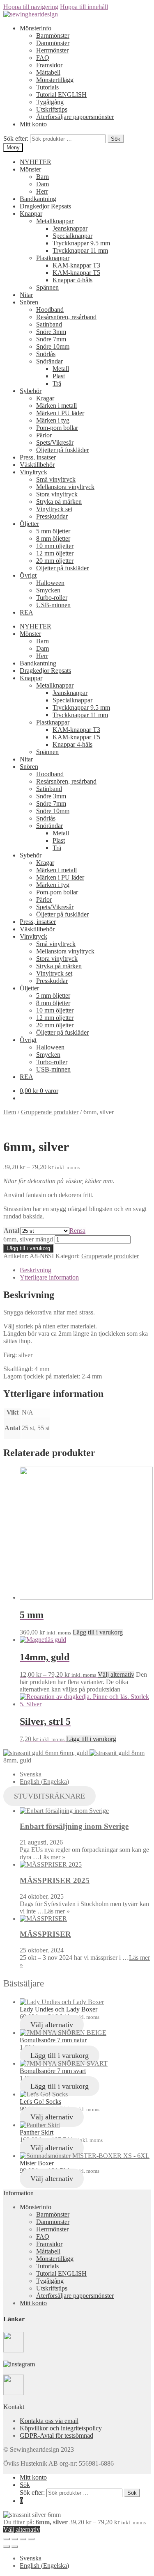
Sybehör (31, 391)
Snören (29, 302)
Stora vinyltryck (57, 494)
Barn (43, 177)
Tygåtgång (50, 102)
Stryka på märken (59, 502)
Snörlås (46, 354)
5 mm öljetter (53, 531)
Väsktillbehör (37, 465)
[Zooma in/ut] (31, 2539)
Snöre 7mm (51, 339)
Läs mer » (52, 1857)
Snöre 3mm (51, 332)
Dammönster (53, 43)
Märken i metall (56, 406)
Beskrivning (36, 1270)
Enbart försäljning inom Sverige (74, 1826)
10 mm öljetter (55, 546)
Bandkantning (38, 199)
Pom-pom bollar (57, 428)
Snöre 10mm (53, 346)
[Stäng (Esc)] (7, 2539)
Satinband (49, 324)
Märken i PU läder (60, 413)
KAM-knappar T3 (76, 265)
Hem (10, 1112)
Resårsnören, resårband (66, 317)
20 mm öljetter (55, 561)
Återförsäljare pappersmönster (75, 117)
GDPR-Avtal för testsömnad (56, 2435)
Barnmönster (53, 35)
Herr (42, 191)
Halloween (50, 583)
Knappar (31, 214)
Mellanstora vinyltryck (65, 487)
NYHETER (36, 162)
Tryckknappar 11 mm (80, 250)
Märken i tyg (53, 420)
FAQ (43, 58)
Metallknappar (55, 221)
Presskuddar (52, 516)
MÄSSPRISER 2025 (55, 1880)
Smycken (48, 590)
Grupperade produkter (50, 1112)
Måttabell (48, 72)
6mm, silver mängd (28, 1239)
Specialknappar (72, 236)
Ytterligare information (49, 1277)
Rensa (77, 1231)
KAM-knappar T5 (76, 273)
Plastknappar (53, 258)
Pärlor (44, 435)
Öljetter (29, 524)
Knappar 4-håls (72, 280)
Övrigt (28, 575)
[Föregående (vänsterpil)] (7, 2546)
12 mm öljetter (55, 553)
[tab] (85, 1270)
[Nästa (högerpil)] (15, 2546)
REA (26, 612)
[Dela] (15, 2539)
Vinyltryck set (54, 509)
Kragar (45, 398)
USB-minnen (53, 605)
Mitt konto (33, 124)
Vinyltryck (33, 472)
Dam (43, 184)
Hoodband (50, 310)
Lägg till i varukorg (28, 1248)
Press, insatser (38, 457)
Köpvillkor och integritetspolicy (61, 2428)
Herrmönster (52, 50)
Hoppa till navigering (31, 7)
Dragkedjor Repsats (45, 206)
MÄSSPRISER (45, 1934)
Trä (57, 383)
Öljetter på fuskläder (62, 450)
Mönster (30, 169)
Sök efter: (16, 138)
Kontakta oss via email (49, 2421)
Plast (59, 376)
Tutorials (47, 87)
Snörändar (49, 361)
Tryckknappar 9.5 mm (81, 243)
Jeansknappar (70, 228)
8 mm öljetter (53, 538)
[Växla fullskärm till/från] (23, 2539)
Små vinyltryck (56, 479)
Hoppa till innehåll (84, 7)
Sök (116, 139)
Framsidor (49, 65)
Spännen (47, 287)
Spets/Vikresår (55, 442)
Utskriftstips (52, 109)
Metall (61, 369)
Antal (11, 1231)
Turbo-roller (52, 598)
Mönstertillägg (55, 80)
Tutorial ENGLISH (61, 95)
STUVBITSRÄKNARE (49, 1796)
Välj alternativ (116, 1674)
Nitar (26, 295)
